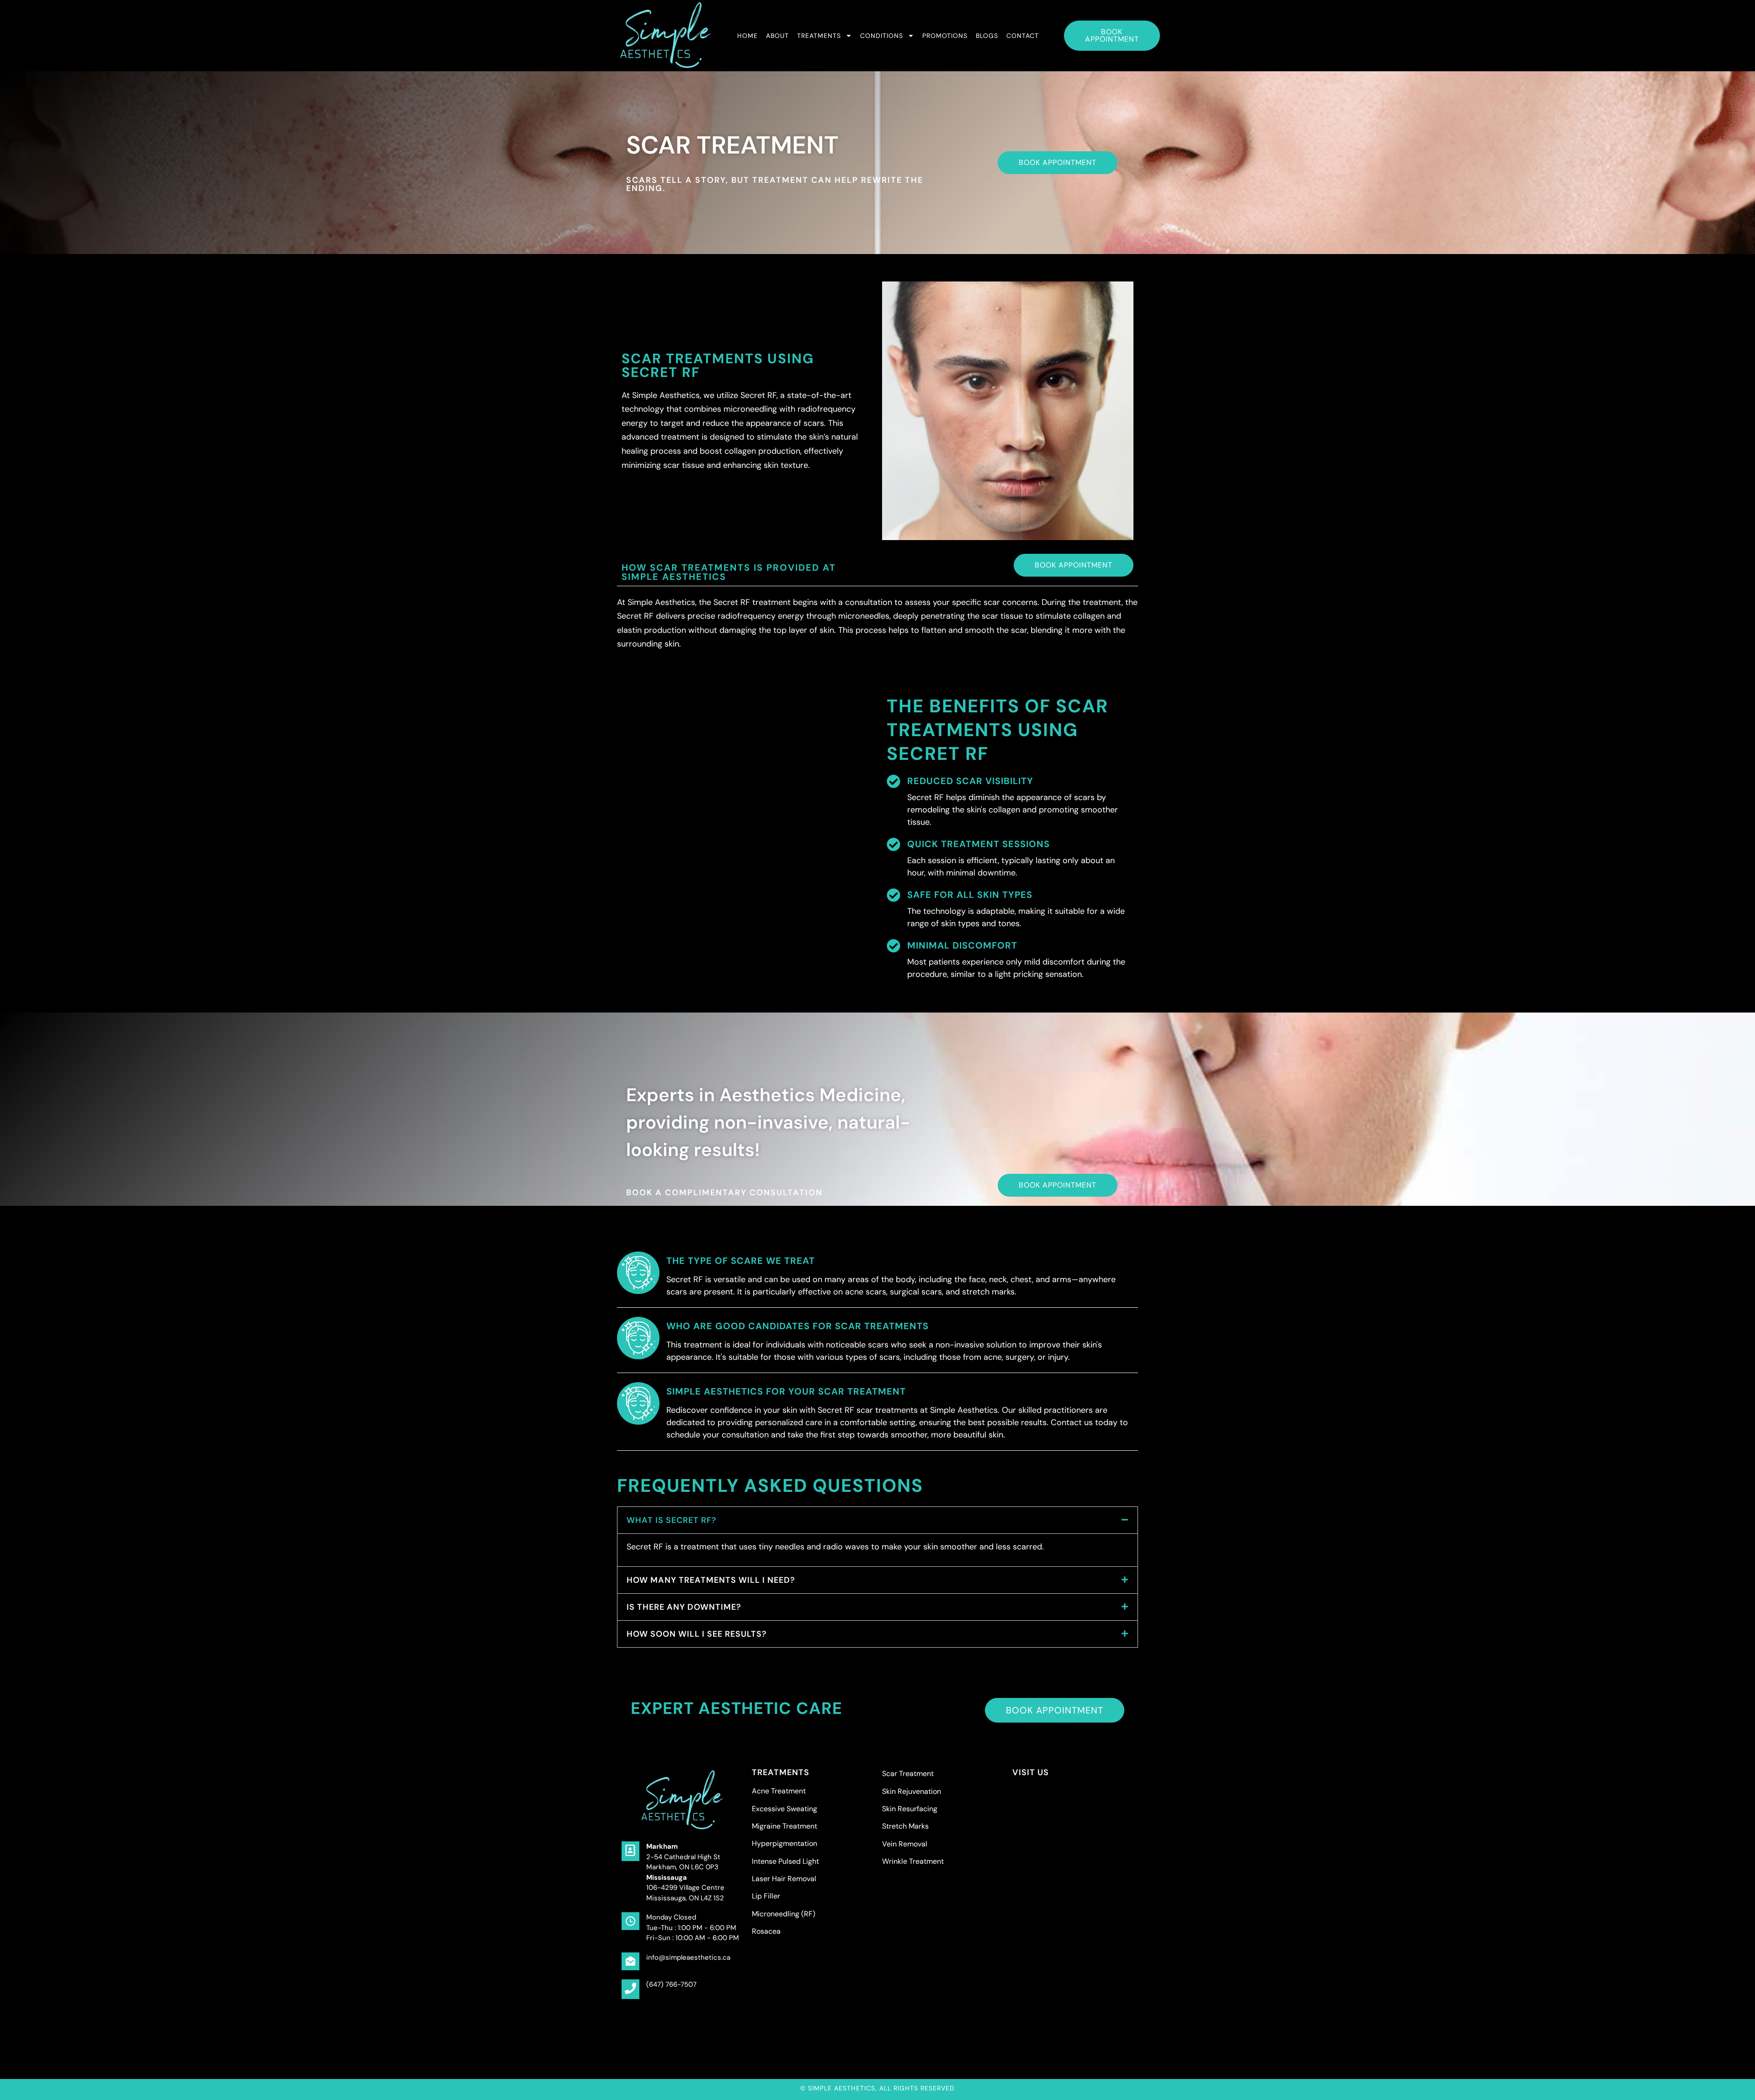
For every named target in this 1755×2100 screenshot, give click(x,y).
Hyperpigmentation (784, 1843)
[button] (877, 1520)
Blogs (987, 36)
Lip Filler (766, 1896)
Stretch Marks (905, 1826)
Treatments (819, 36)
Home (747, 36)
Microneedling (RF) (784, 1914)
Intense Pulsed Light (785, 1861)
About (777, 36)
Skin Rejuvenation (912, 1791)
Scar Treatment (908, 1774)
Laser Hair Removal (784, 1879)
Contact (1023, 36)
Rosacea (766, 1931)
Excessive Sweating (784, 1809)
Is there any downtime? (684, 1607)
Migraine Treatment (784, 1826)
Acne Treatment (779, 1791)
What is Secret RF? (672, 1520)
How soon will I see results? (697, 1634)
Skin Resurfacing (910, 1809)
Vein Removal (905, 1844)
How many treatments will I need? (711, 1580)
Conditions (882, 36)
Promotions (945, 36)
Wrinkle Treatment (913, 1861)
